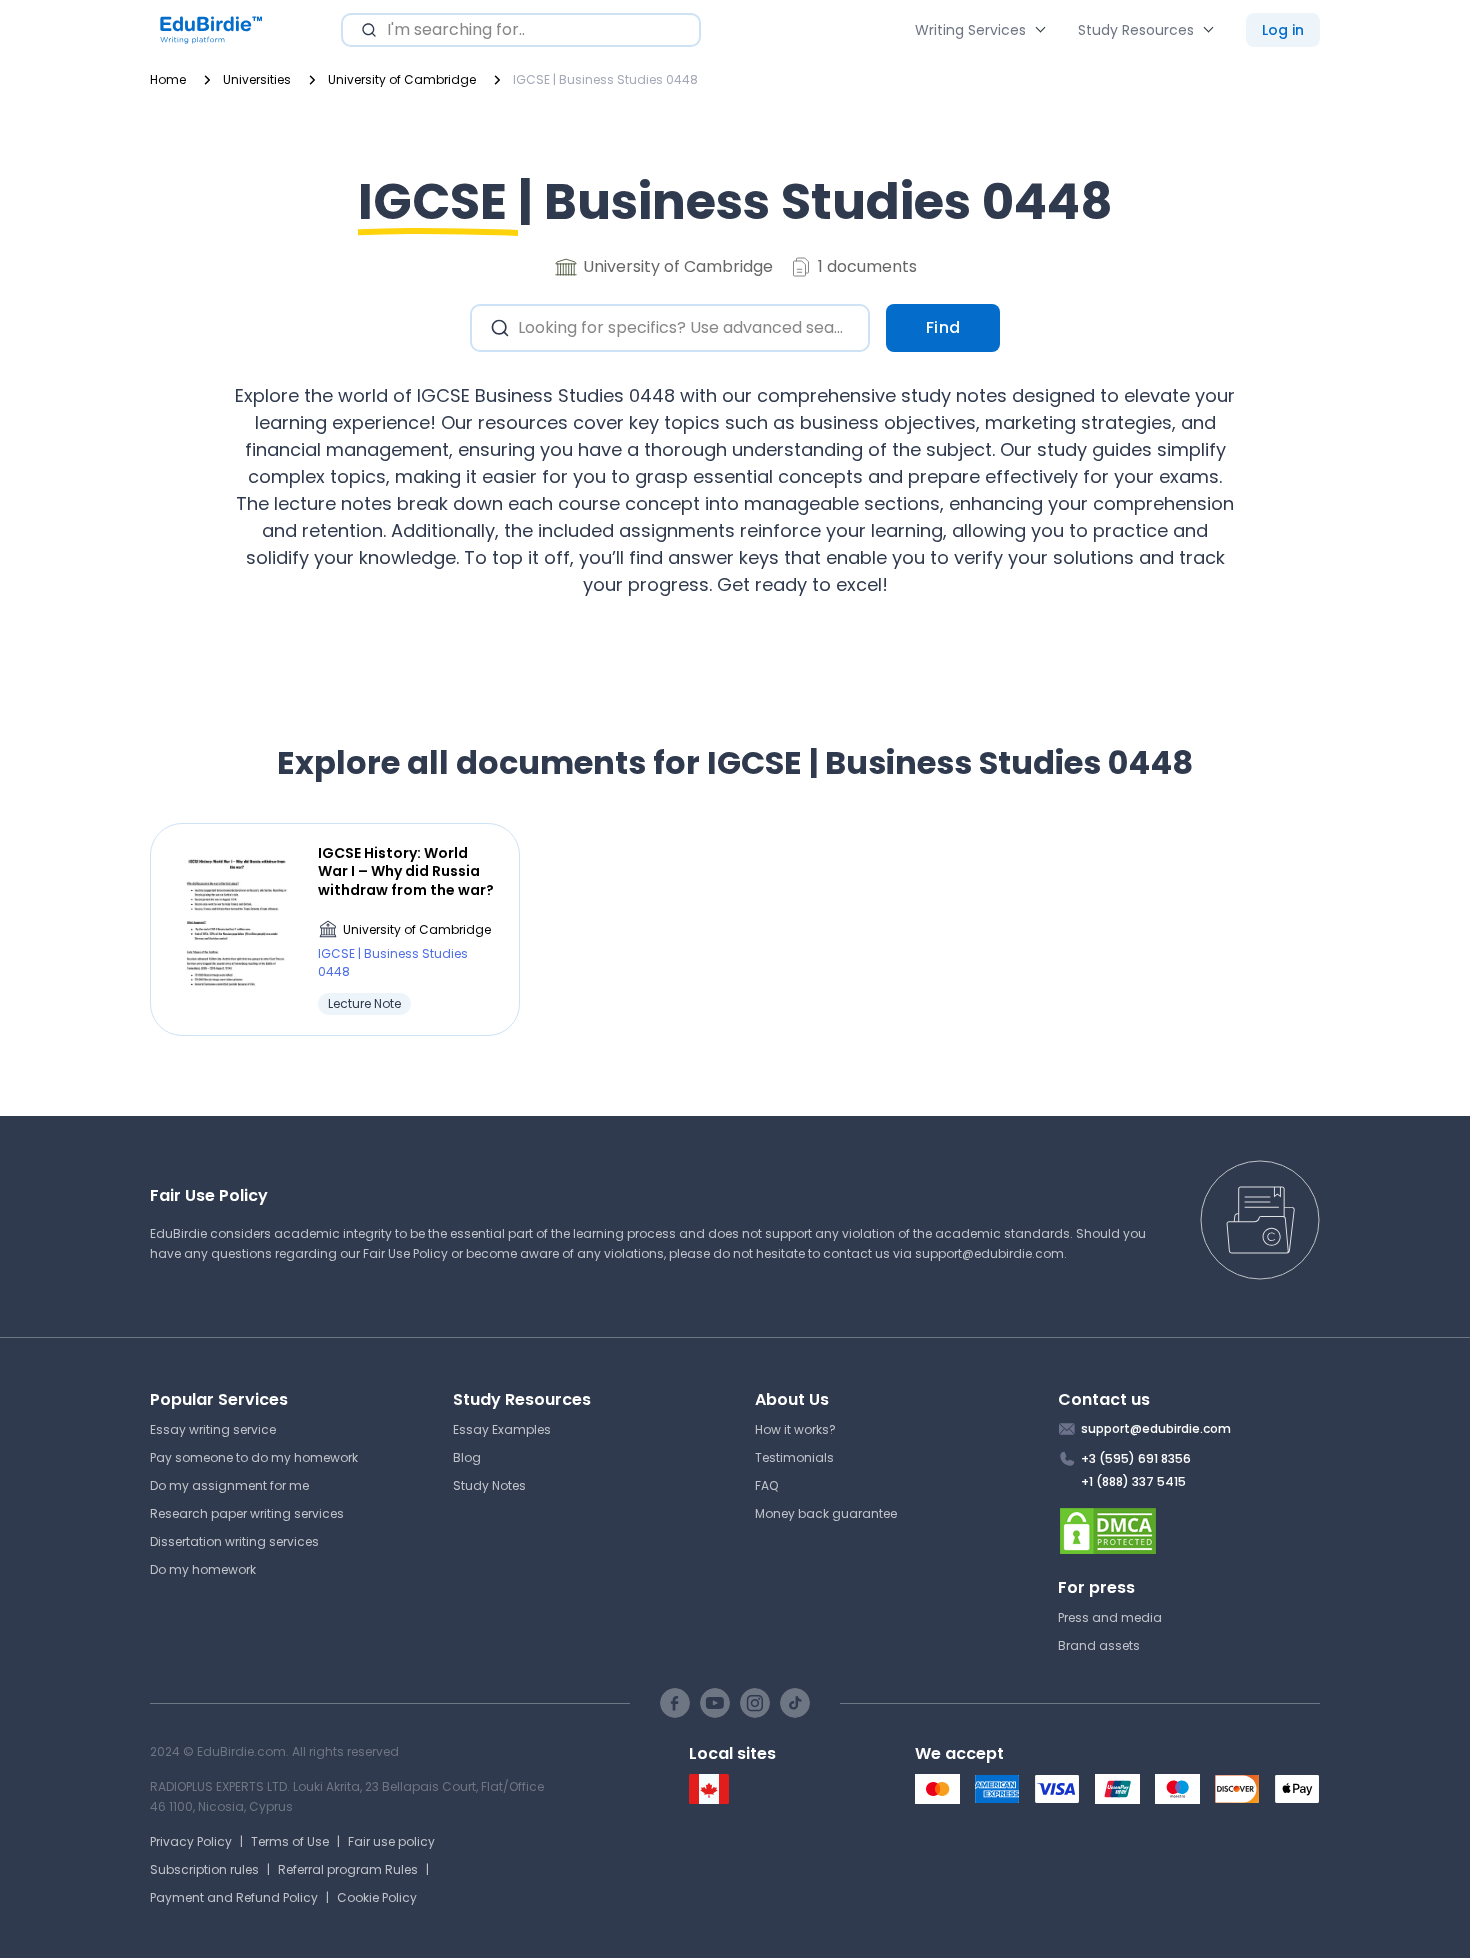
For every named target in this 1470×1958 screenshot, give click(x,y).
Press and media (1110, 1617)
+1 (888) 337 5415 (1133, 1481)
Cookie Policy (377, 1897)
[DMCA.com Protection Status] (1189, 1531)
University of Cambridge (417, 929)
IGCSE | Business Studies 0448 (393, 962)
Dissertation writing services (234, 1541)
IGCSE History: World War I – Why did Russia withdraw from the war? (406, 871)
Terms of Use (290, 1841)
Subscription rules (204, 1869)
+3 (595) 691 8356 (1136, 1458)
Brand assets (1099, 1645)
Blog (467, 1457)
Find (943, 327)
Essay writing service (213, 1429)
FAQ (766, 1485)
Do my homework (203, 1569)
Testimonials (794, 1457)
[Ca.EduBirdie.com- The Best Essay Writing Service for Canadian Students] (709, 1799)
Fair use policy (391, 1841)
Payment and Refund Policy (234, 1897)
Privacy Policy (191, 1841)
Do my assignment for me (229, 1485)
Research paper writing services (247, 1513)
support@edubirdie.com (989, 1253)
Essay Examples (502, 1429)
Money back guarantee (826, 1513)
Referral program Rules (348, 1869)
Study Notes (489, 1485)
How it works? (795, 1429)
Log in (1283, 30)
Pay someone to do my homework (254, 1457)
